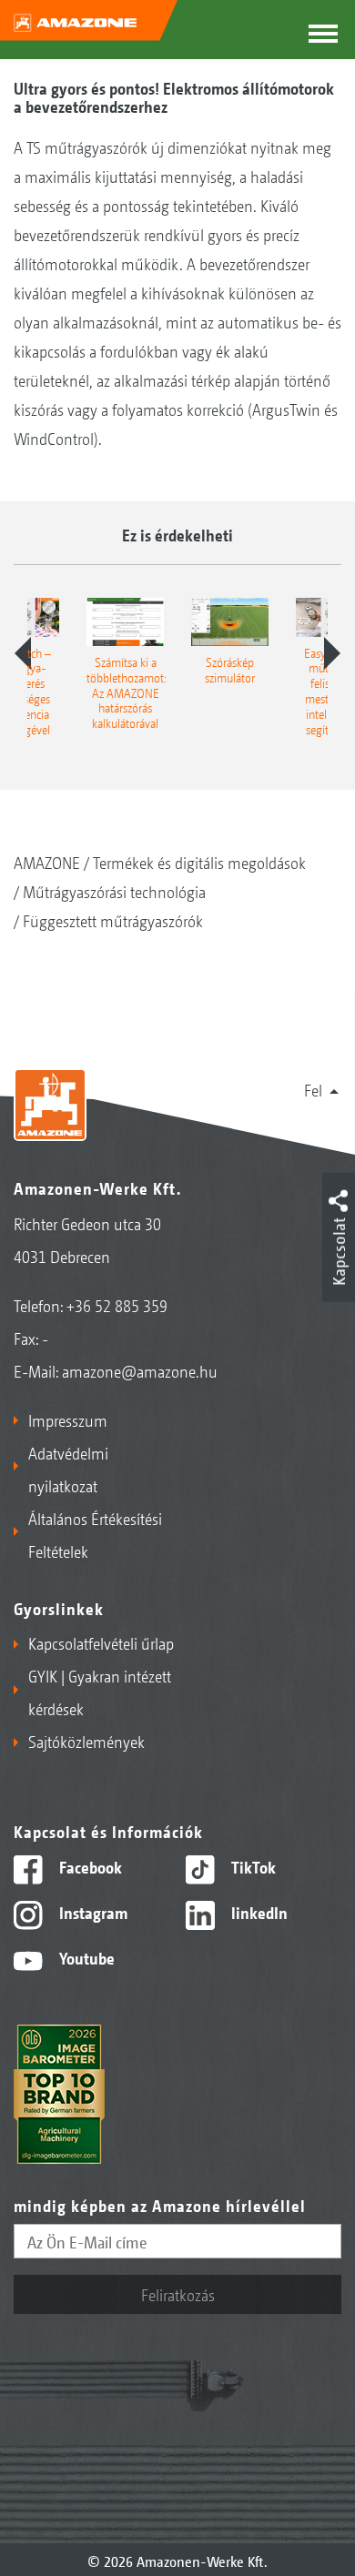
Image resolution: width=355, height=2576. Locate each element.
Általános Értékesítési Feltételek (95, 1534)
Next (332, 653)
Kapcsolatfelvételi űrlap (101, 1642)
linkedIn (258, 1912)
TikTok (252, 1866)
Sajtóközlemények (86, 1741)
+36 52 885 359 (117, 1305)
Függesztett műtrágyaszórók (113, 920)
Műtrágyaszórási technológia (114, 891)
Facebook (89, 1866)
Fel (313, 1089)
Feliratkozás (178, 2294)
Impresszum (68, 1419)
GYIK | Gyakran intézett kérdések (100, 1692)
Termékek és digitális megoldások (199, 862)
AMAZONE (47, 862)
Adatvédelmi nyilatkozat (68, 1469)
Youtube (85, 1957)
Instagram (91, 1912)
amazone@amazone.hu (140, 1370)
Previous (23, 653)
